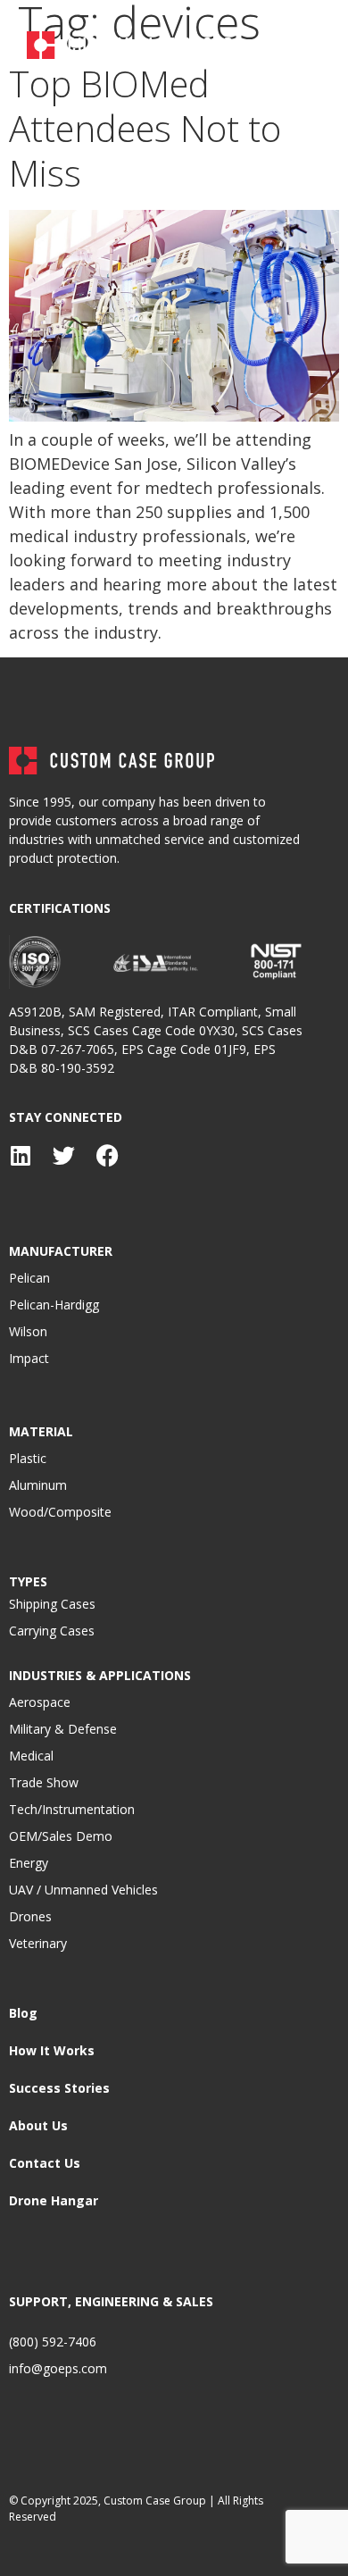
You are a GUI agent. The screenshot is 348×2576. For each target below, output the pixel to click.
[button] (306, 45)
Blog (23, 2013)
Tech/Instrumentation (72, 1809)
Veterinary (38, 1943)
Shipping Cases (52, 1604)
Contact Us (45, 2163)
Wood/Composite (60, 1512)
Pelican (29, 1278)
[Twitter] (64, 1155)
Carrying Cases (52, 1631)
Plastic (28, 1458)
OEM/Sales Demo (61, 1836)
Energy (29, 1863)
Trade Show (44, 1782)
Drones (30, 1916)
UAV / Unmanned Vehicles (83, 1890)
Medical (31, 1756)
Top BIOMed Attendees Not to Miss (145, 128)
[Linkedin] (20, 1155)
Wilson (28, 1331)
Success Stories (59, 2088)
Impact (29, 1358)
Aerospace (40, 1702)
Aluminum (38, 1485)
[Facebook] (108, 1155)
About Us (38, 2125)
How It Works (52, 2050)
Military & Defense (63, 1729)
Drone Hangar (54, 2200)
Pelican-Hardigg (54, 1305)
